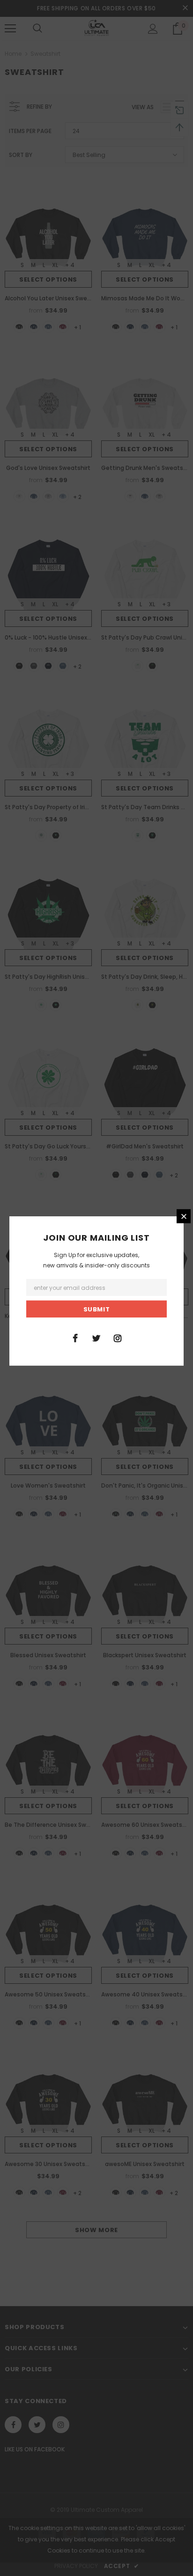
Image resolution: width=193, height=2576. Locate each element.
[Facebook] (75, 1337)
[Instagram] (118, 1337)
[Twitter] (96, 1337)
